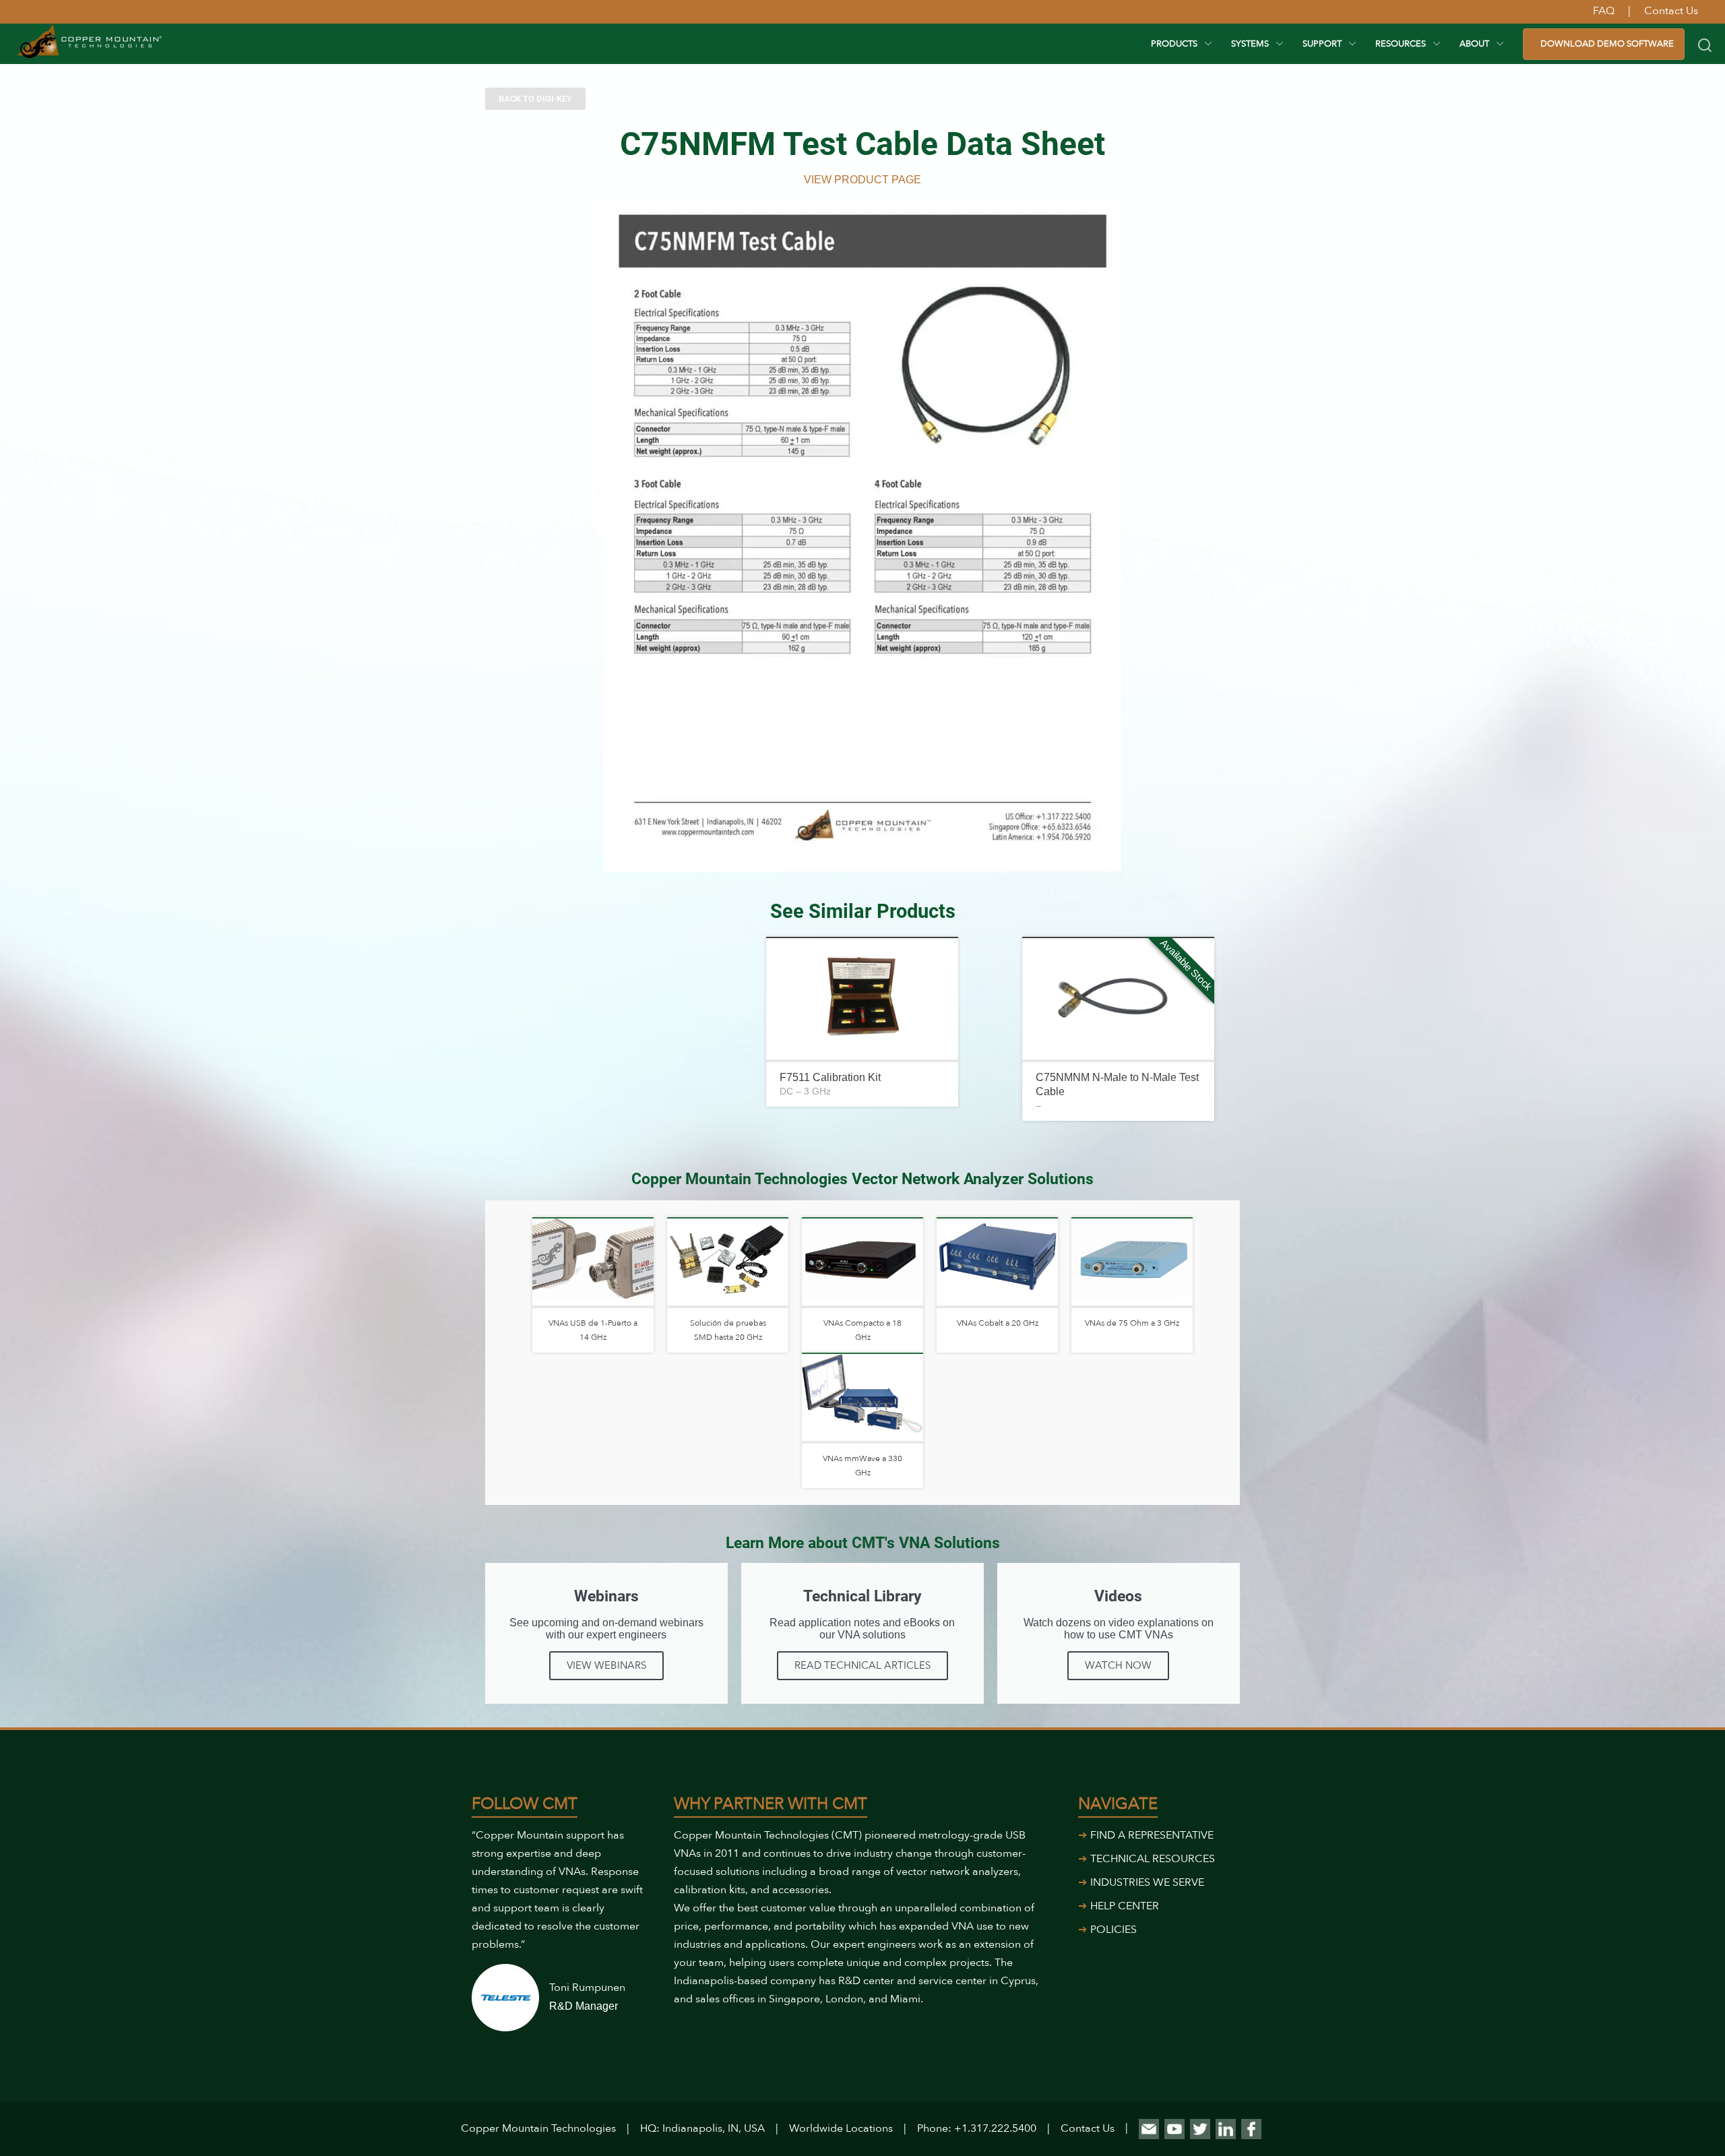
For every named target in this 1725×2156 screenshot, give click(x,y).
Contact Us (1088, 2128)
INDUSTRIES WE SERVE (1147, 1882)
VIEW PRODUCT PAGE (862, 180)
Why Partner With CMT (771, 1804)
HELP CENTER (1125, 1906)
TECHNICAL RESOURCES (1153, 1859)
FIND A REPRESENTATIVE (1152, 1835)
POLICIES (1114, 1930)
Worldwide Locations (841, 2128)
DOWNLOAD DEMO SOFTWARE (1607, 44)
